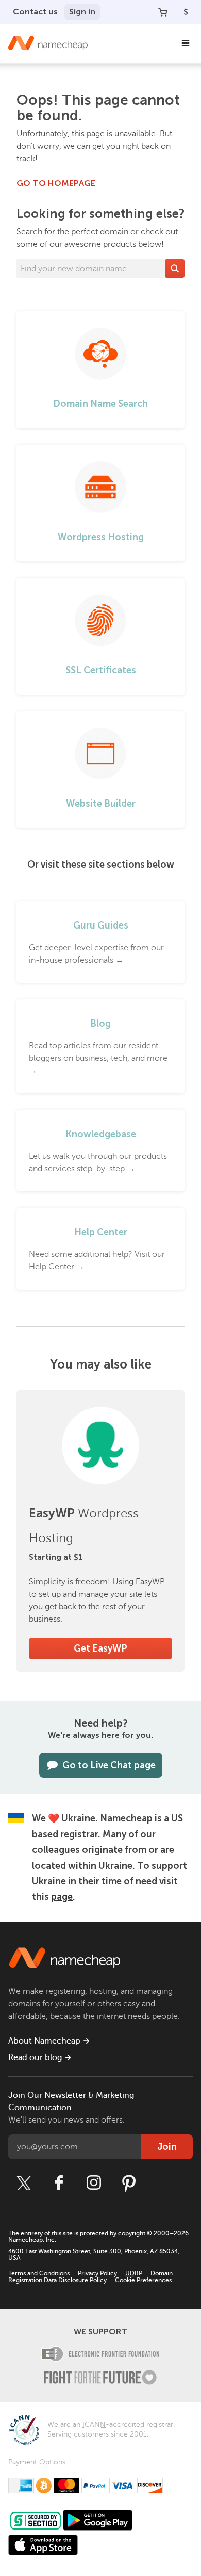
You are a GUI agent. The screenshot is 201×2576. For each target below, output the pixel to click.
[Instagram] (94, 2183)
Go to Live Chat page (109, 1765)
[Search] (175, 269)
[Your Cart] (163, 12)
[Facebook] (59, 2183)
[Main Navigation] (186, 43)
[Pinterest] (129, 2183)
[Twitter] (24, 2183)
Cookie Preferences (143, 2280)
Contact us (35, 12)
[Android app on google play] (98, 2520)
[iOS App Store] (43, 2545)
